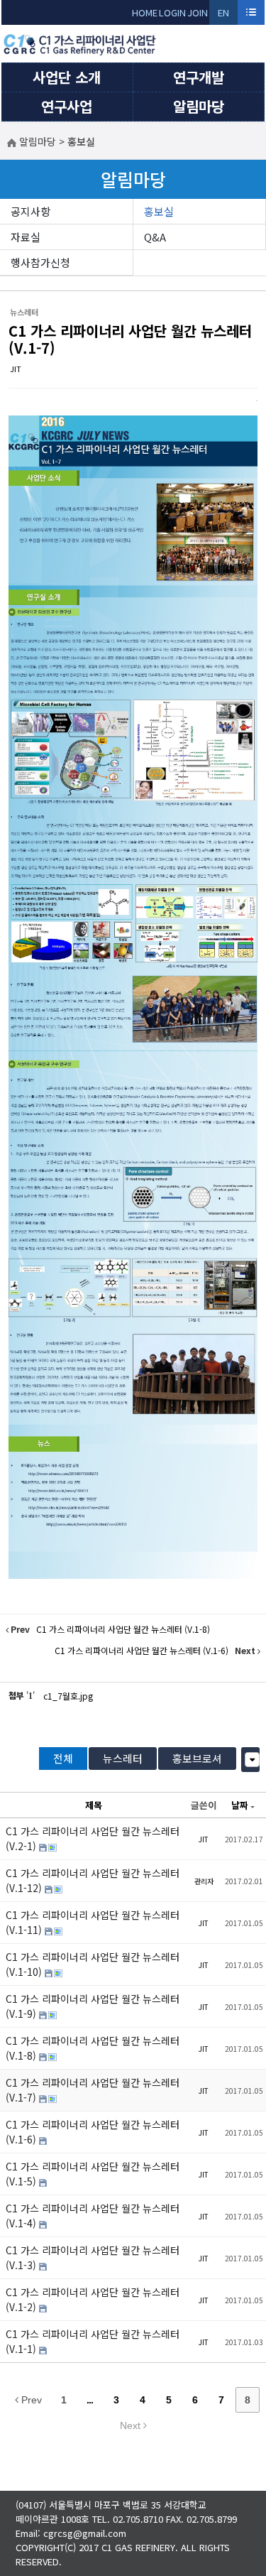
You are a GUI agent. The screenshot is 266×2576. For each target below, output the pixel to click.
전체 (63, 1758)
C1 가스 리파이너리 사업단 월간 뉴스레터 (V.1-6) (93, 2132)
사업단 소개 (67, 77)
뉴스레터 (123, 1758)
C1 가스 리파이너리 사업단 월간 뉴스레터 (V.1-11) (93, 1922)
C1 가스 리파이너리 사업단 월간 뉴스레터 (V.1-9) (93, 2006)
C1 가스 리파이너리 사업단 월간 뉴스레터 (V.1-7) (130, 339)
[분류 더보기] (252, 1760)
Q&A (155, 237)
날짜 (240, 1805)
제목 (94, 1805)
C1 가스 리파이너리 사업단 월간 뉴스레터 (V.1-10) (93, 1964)
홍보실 (159, 211)
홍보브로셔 (197, 1758)
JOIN (198, 12)
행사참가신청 (40, 262)
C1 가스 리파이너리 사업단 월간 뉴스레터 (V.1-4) (93, 2216)
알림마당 (199, 106)
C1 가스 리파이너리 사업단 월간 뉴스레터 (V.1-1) (93, 2341)
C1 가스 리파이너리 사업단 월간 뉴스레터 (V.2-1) (93, 1838)
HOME (145, 12)
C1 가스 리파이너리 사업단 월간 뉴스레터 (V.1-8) (93, 2048)
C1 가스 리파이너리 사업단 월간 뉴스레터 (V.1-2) (93, 2299)
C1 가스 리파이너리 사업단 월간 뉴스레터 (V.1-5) (93, 2174)
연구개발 (199, 77)
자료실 (26, 237)
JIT (16, 369)
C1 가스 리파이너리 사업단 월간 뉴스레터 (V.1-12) (93, 1880)
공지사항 (31, 211)
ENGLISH (224, 15)
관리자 (204, 1881)
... (90, 2400)
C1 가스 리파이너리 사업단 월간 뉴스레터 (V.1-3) (93, 2257)
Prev (30, 2400)
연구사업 (67, 106)
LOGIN (172, 12)
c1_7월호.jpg (68, 1696)
